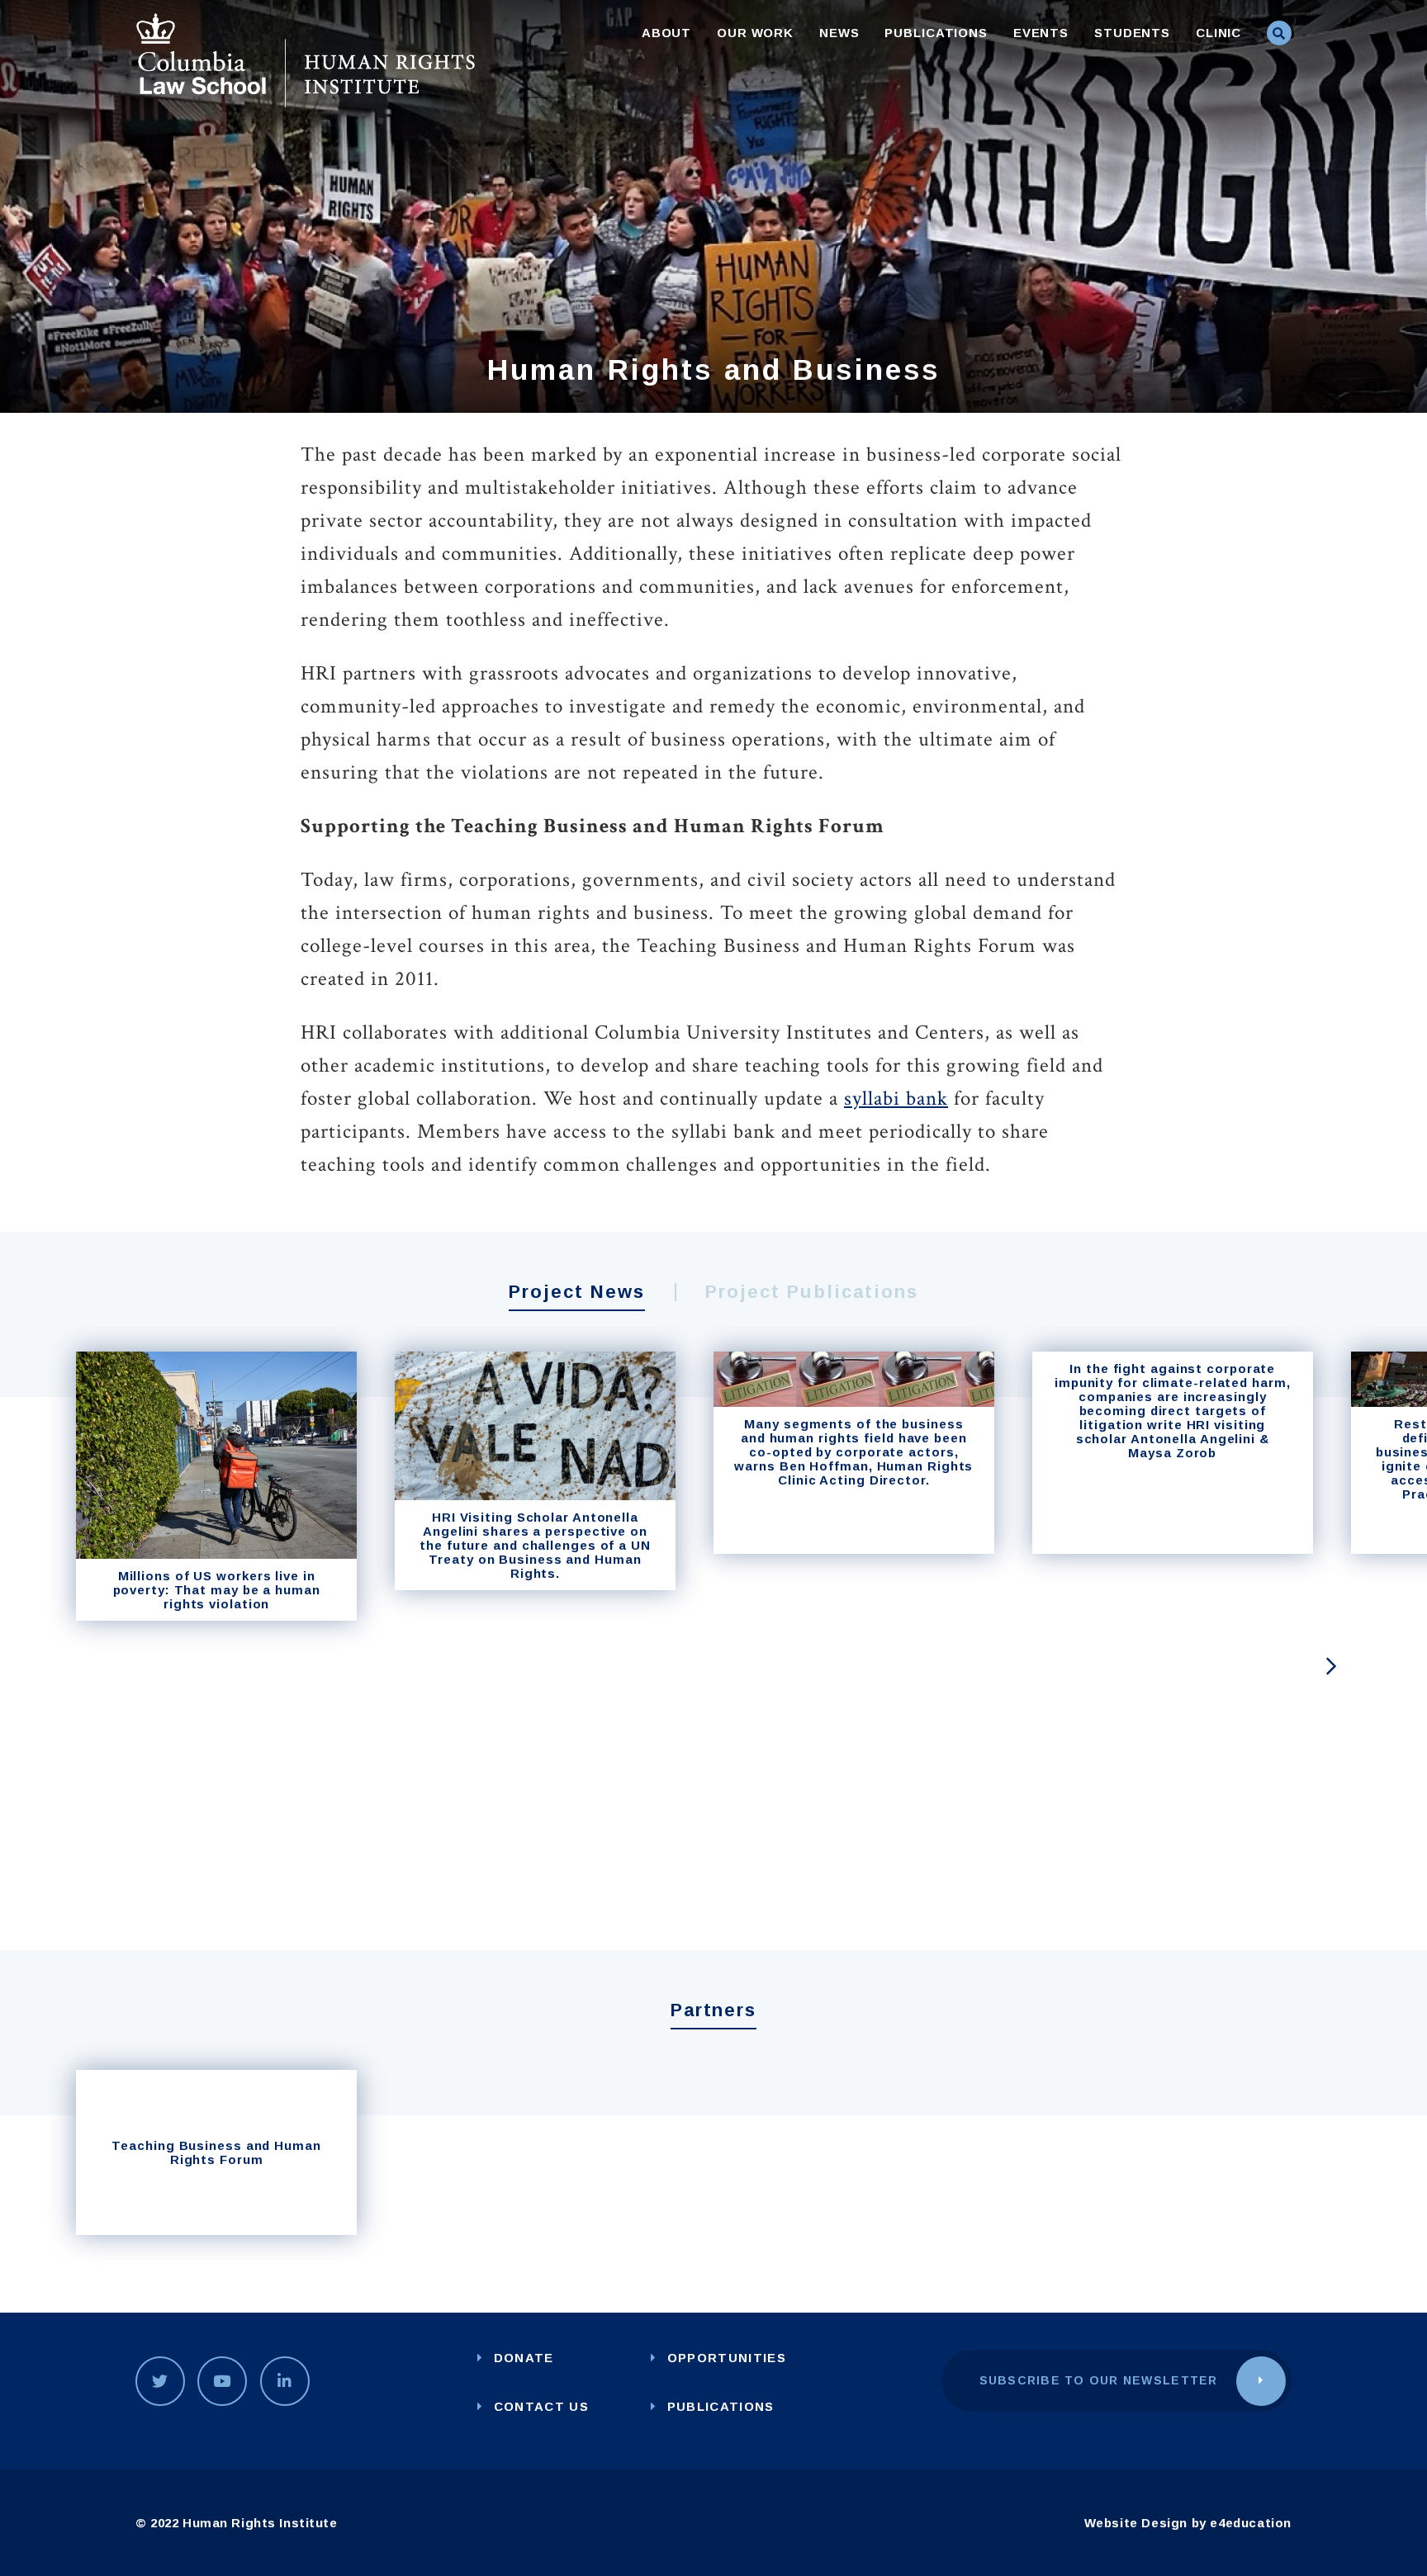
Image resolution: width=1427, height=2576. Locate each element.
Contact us (541, 2406)
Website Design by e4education (1188, 2523)
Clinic (1218, 33)
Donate (524, 2358)
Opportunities (727, 2358)
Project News (577, 1292)
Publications (936, 33)
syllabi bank (896, 1099)
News (839, 33)
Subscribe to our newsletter (1099, 2380)
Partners (714, 2010)
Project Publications (812, 1292)
